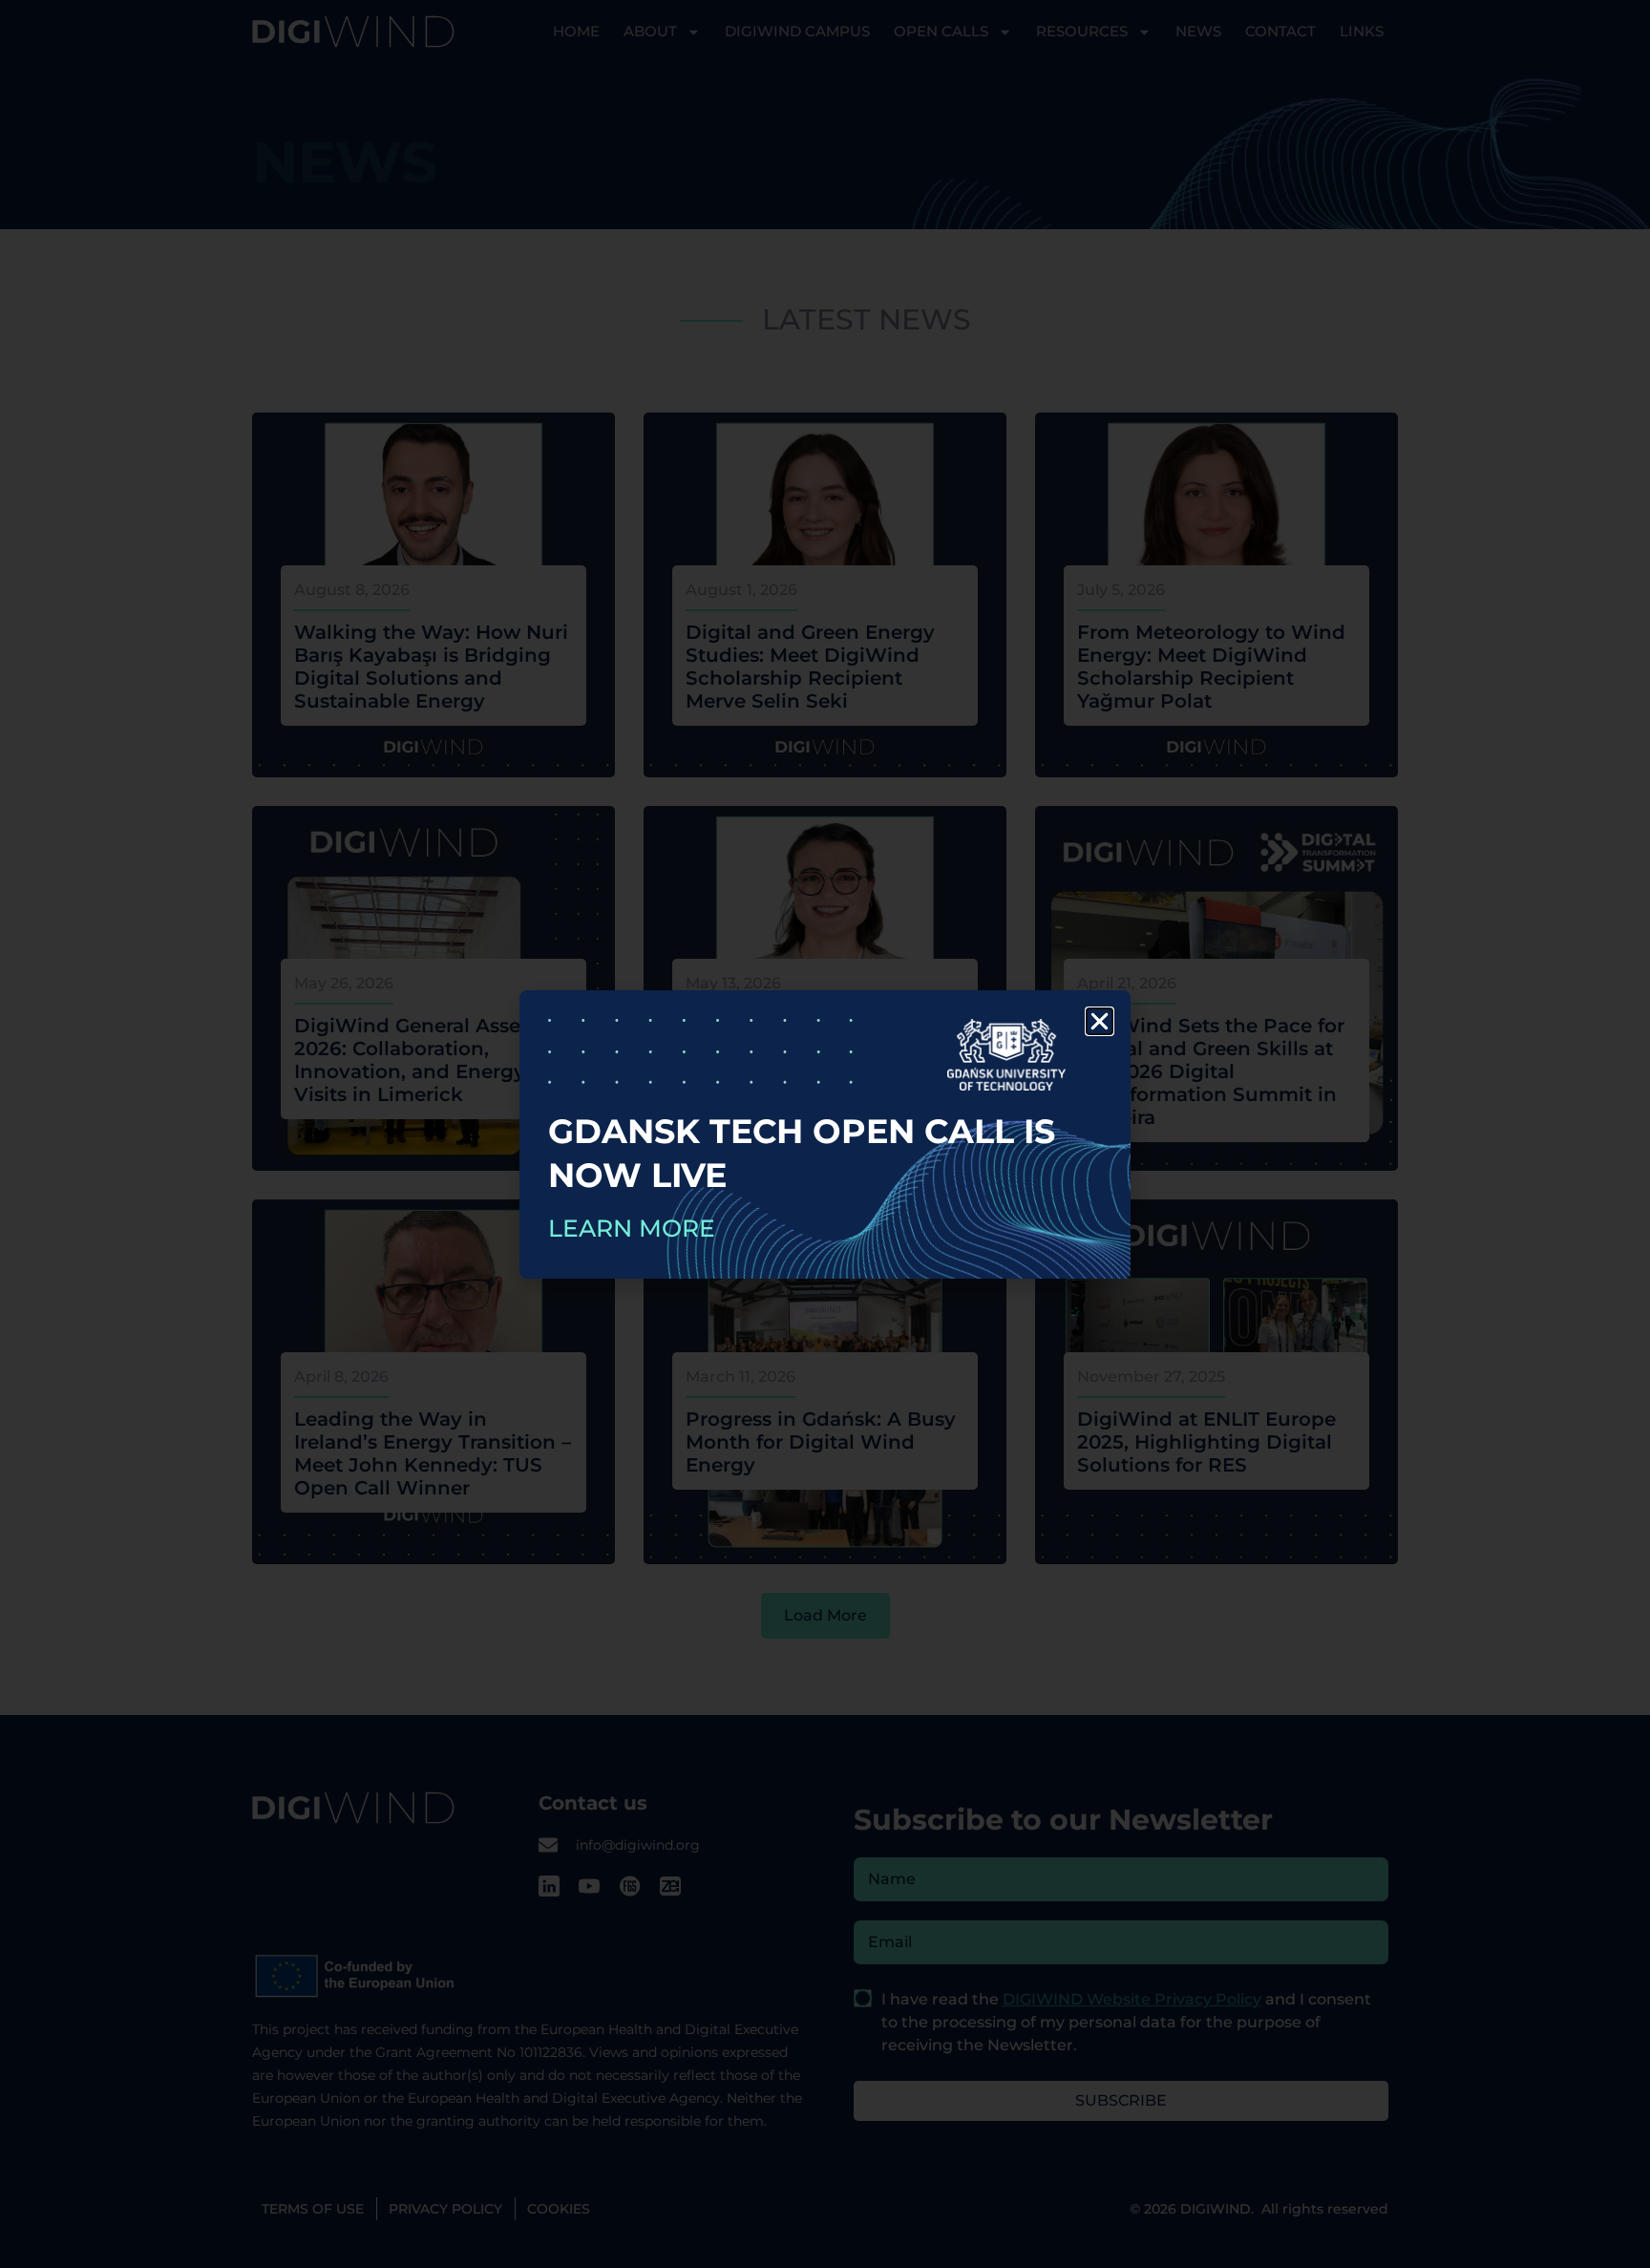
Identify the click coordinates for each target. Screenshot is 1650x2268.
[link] (825, 1134)
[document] (825, 1134)
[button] (1100, 1021)
